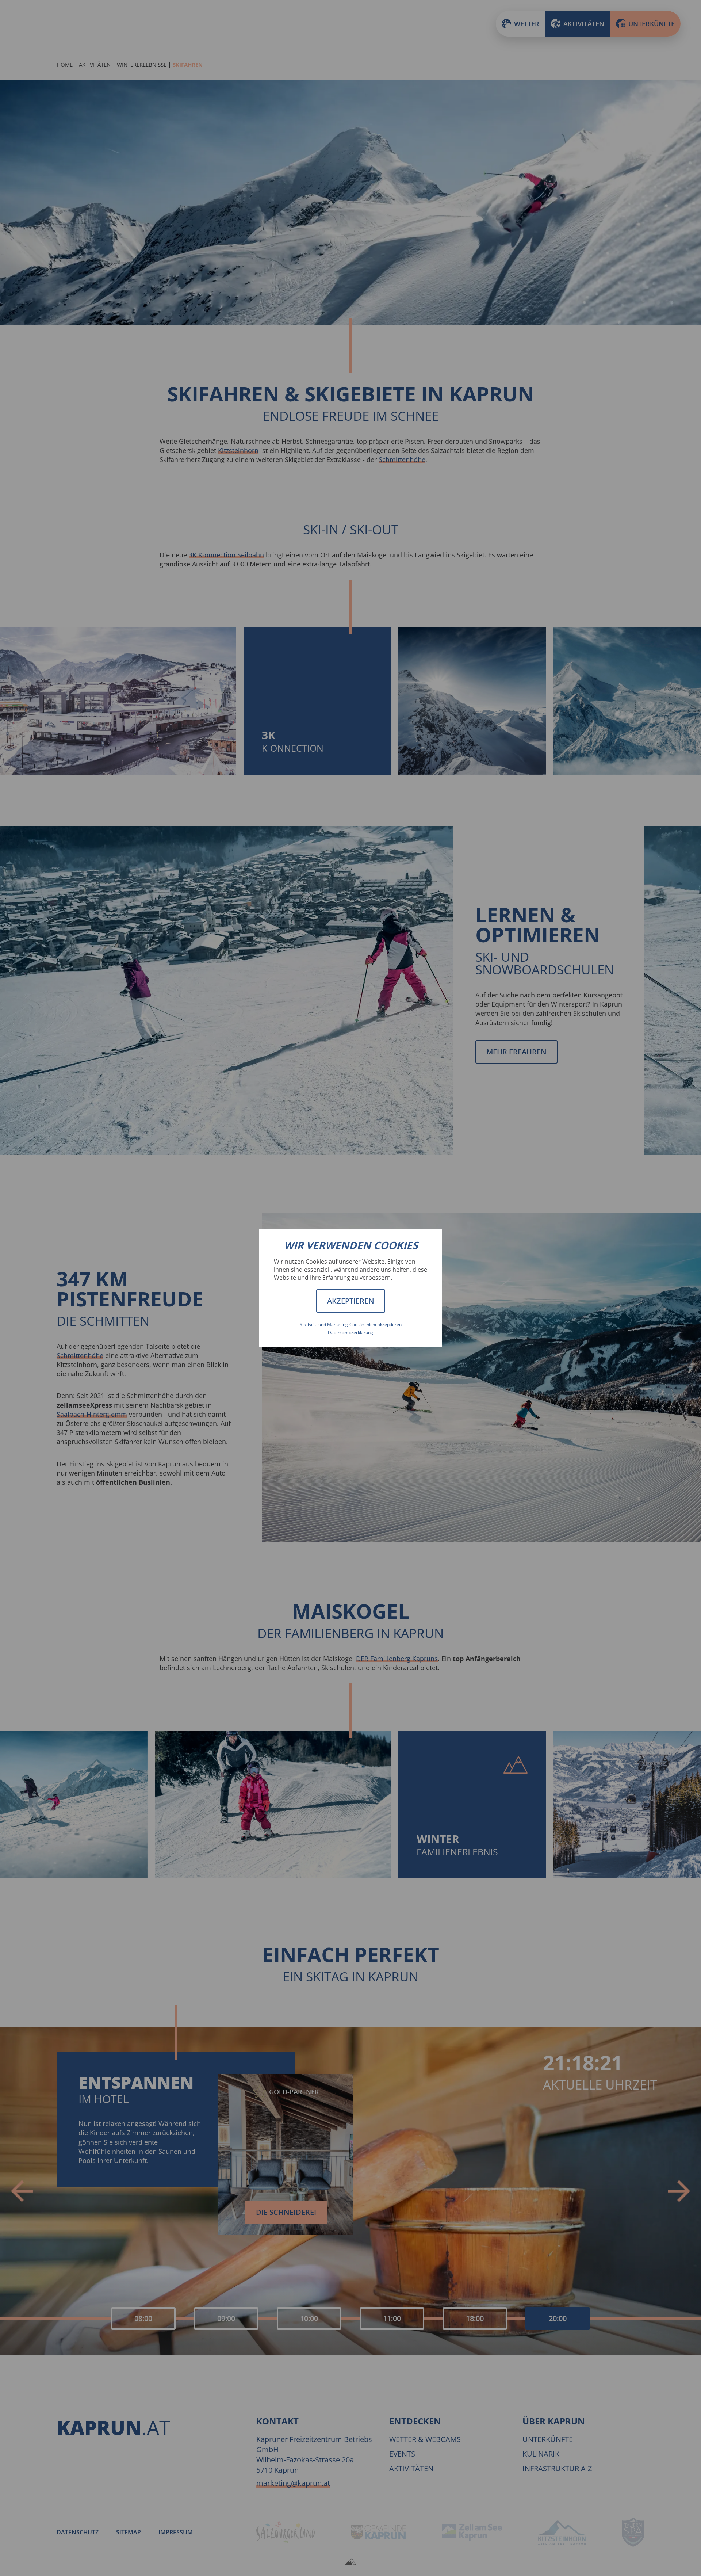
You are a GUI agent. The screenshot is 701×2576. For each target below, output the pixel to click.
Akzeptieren (351, 1301)
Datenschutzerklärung (350, 1333)
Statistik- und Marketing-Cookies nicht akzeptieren (351, 1325)
